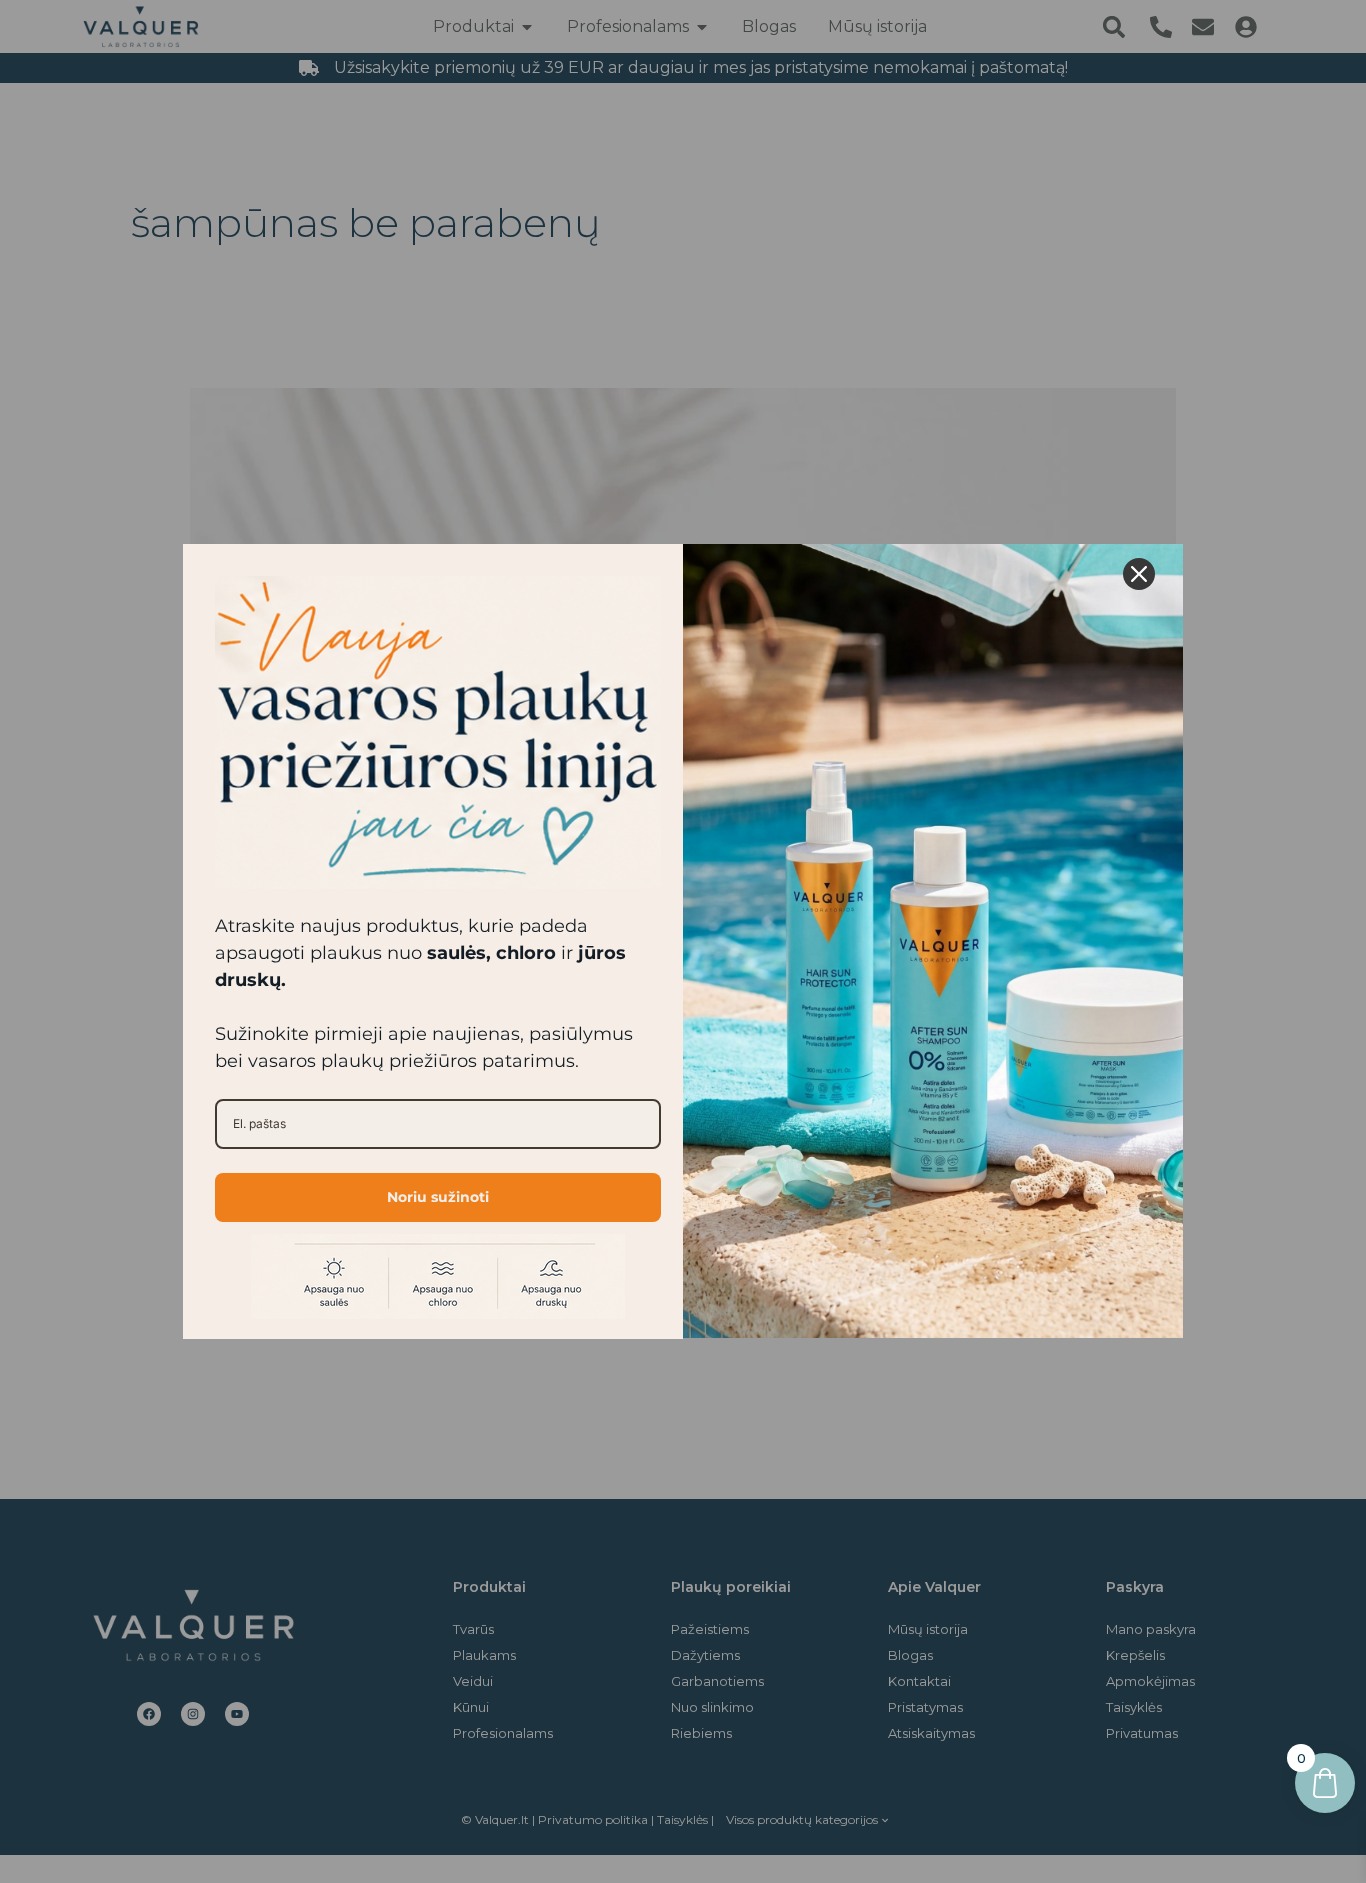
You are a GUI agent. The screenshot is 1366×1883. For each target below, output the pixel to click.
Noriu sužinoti (438, 1197)
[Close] (1139, 574)
